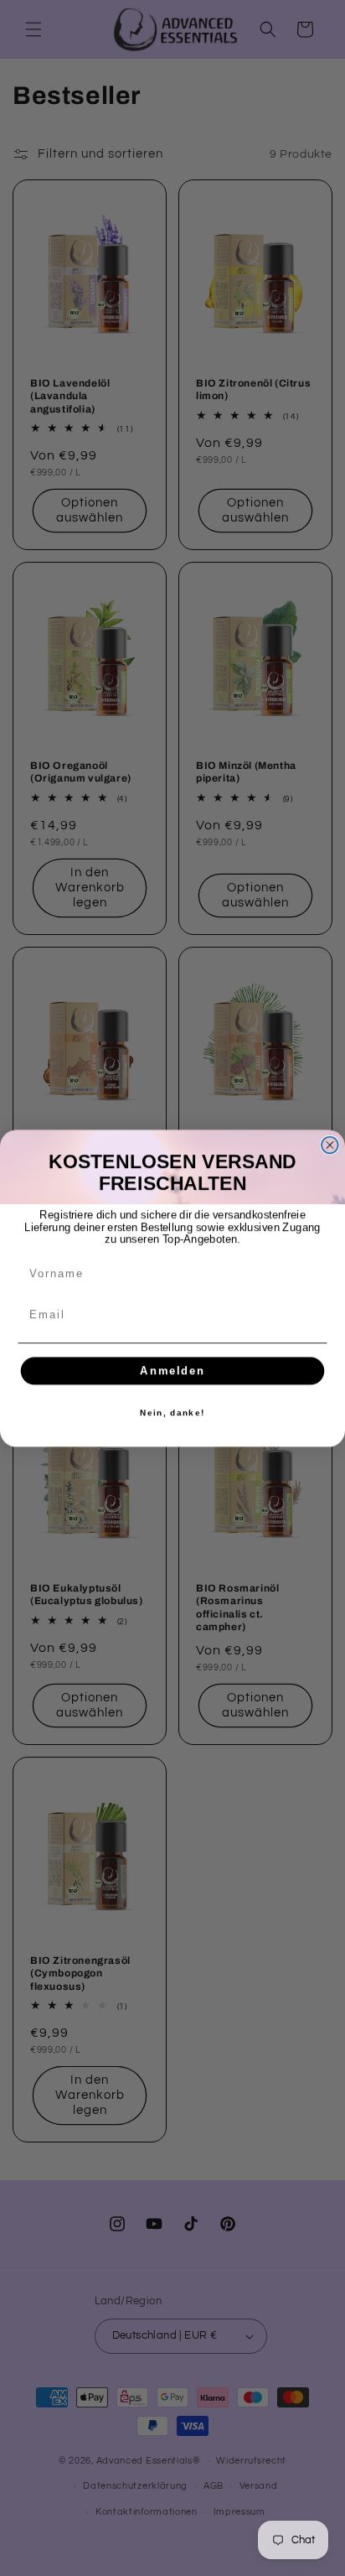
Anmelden (172, 1370)
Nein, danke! (172, 1412)
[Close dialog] (330, 1145)
